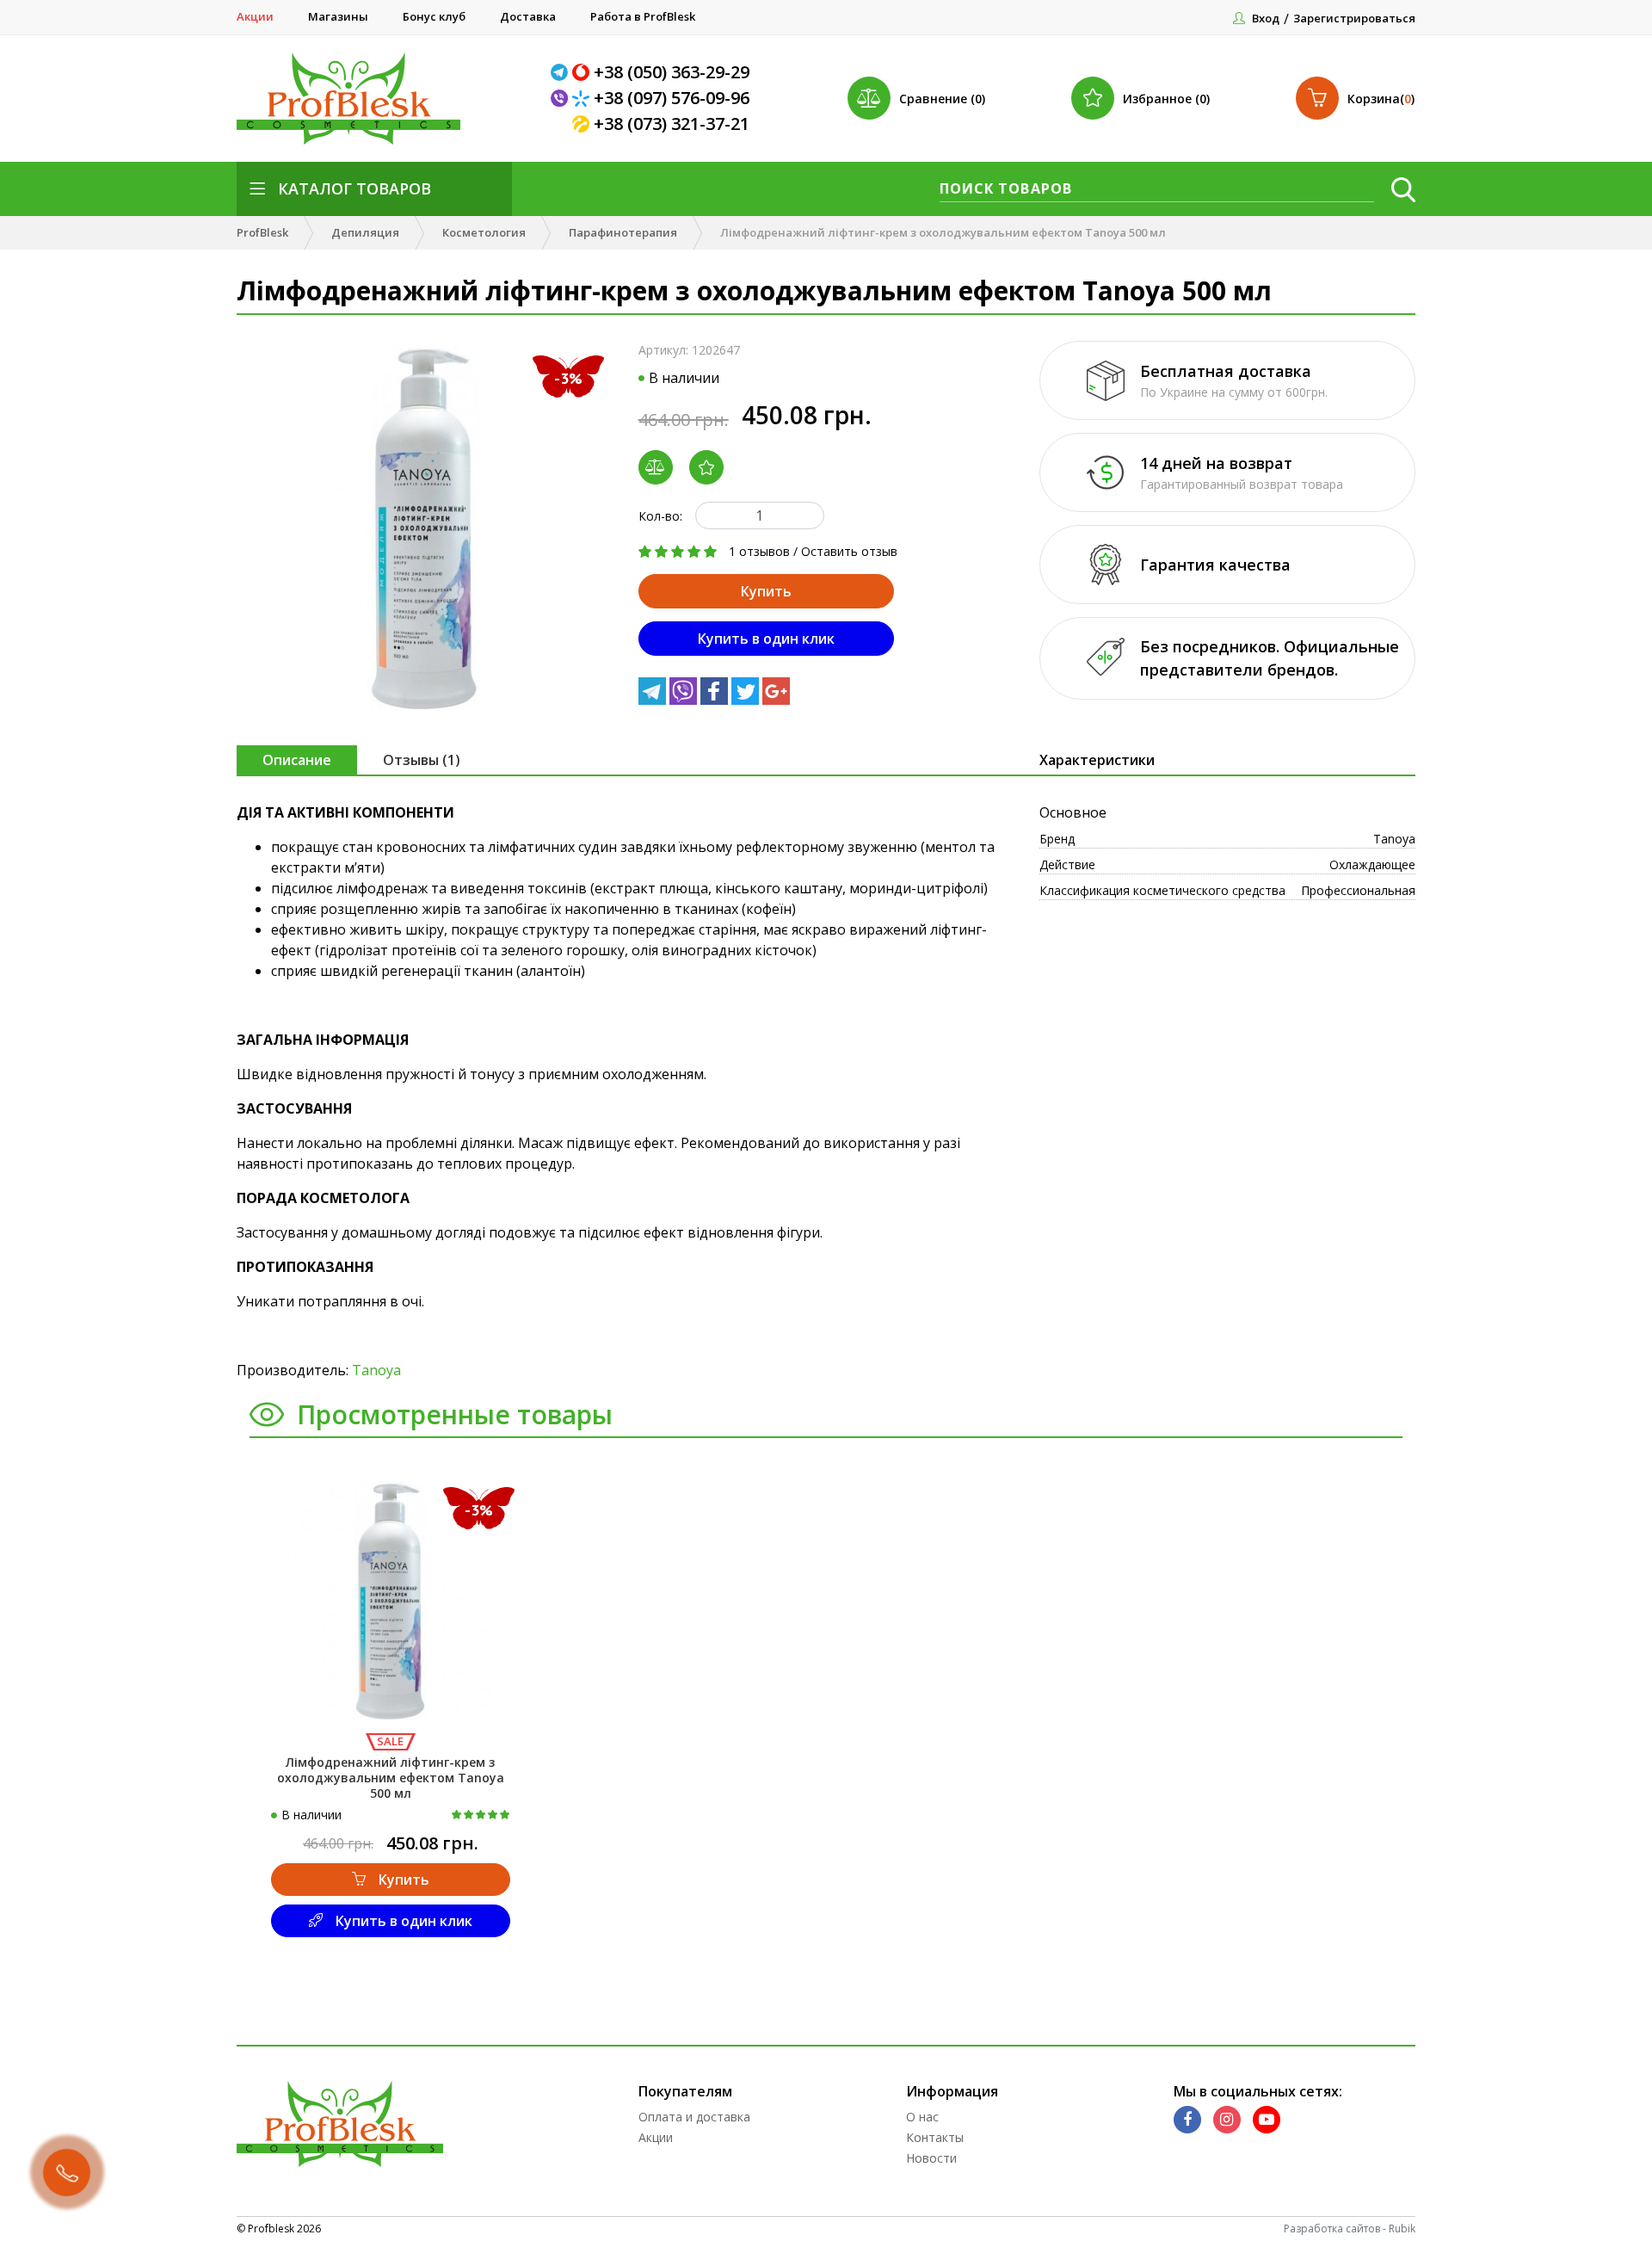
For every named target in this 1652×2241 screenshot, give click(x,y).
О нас (922, 2117)
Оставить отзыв (849, 551)
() (1381, 99)
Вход (1266, 18)
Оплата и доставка (694, 2117)
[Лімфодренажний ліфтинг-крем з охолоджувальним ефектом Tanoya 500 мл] (425, 528)
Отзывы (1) (422, 760)
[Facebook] (716, 700)
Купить (766, 591)
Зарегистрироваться (1354, 18)
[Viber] (561, 98)
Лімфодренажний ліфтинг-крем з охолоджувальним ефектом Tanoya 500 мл (391, 1778)
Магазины (338, 16)
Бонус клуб (434, 16)
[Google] (776, 700)
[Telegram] (561, 72)
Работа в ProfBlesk (643, 16)
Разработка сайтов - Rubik (1350, 2229)
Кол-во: (660, 516)
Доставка (528, 16)
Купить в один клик (766, 639)
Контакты (935, 2137)
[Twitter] (747, 700)
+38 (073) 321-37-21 (672, 123)
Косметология (484, 232)
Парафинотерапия (623, 232)
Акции (255, 16)
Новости (931, 2158)
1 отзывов (759, 551)
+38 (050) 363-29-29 (672, 72)
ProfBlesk (262, 232)
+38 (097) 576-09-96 (672, 98)
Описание (297, 760)
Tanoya (376, 1370)
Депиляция (365, 232)
